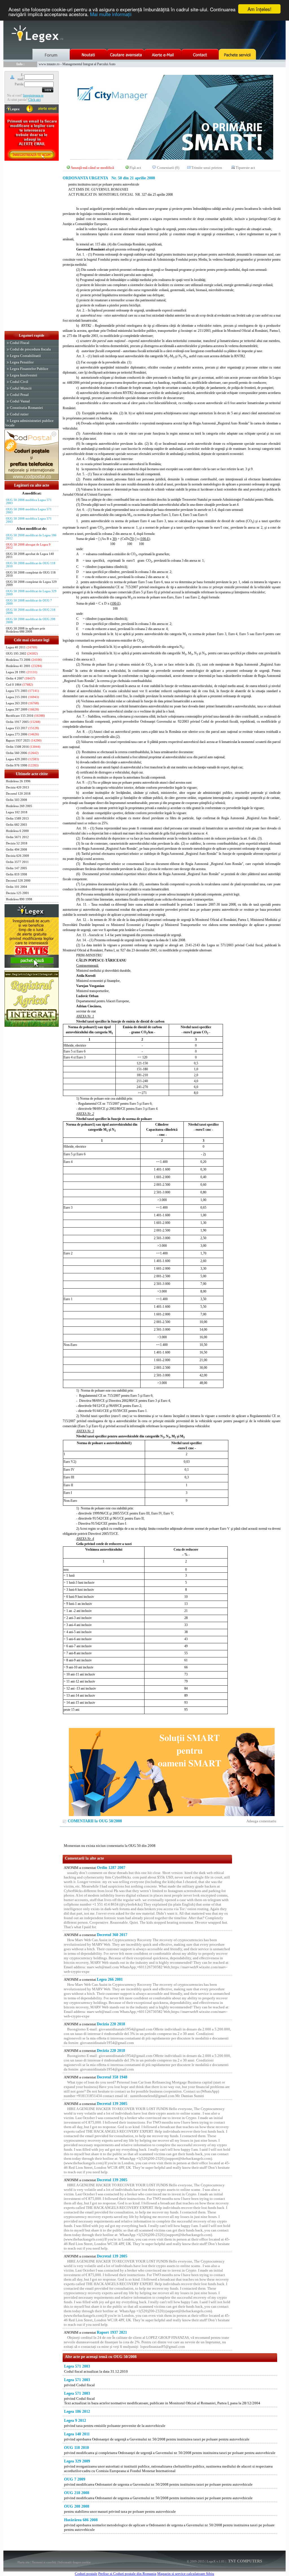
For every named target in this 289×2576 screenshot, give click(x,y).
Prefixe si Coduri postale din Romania (127, 2574)
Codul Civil (19, 382)
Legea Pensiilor (22, 362)
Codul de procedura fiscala (30, 349)
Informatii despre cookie (75, 2562)
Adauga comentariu (261, 1821)
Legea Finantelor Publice (29, 369)
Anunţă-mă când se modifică (92, 168)
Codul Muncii (21, 388)
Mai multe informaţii (111, 14)
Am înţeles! (260, 9)
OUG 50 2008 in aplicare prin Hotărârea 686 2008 (26, 630)
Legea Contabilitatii (25, 356)
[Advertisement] (32, 246)
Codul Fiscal (20, 343)
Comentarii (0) (168, 168)
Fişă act (135, 168)
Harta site (24, 2562)
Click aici (34, 100)
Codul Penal (19, 395)
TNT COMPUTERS (245, 2561)
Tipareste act (245, 168)
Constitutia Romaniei (26, 408)
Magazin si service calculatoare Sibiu (186, 2574)
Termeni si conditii (44, 2562)
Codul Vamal (20, 401)
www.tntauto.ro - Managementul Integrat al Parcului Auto (77, 64)
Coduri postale (86, 2574)
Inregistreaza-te (33, 95)
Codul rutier (19, 414)
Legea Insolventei (24, 375)
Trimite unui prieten (207, 168)
